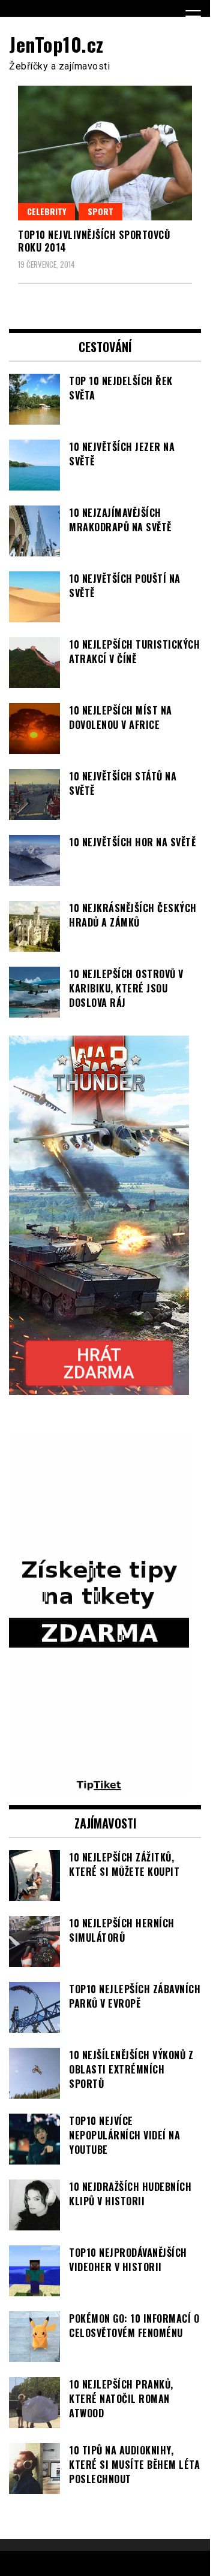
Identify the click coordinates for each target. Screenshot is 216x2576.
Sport (100, 211)
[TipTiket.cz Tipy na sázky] (99, 1786)
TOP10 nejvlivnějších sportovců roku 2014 (94, 241)
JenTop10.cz (56, 44)
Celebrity (46, 211)
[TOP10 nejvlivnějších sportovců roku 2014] (105, 153)
